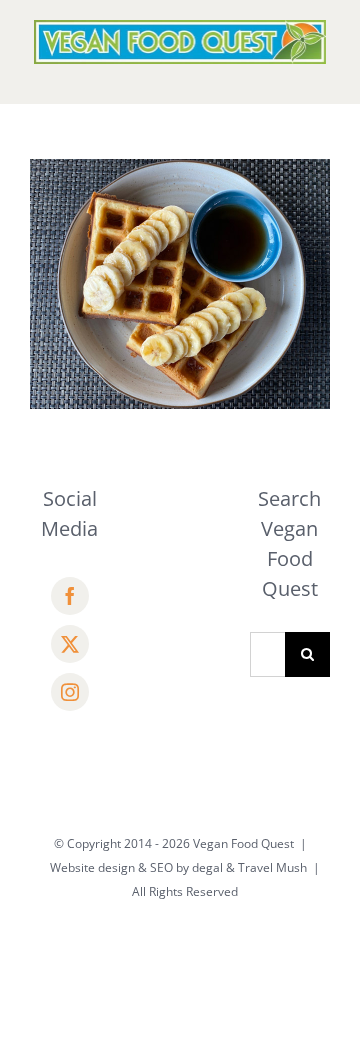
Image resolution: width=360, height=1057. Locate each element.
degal (207, 867)
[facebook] (70, 596)
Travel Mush (272, 867)
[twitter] (70, 644)
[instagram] (70, 692)
